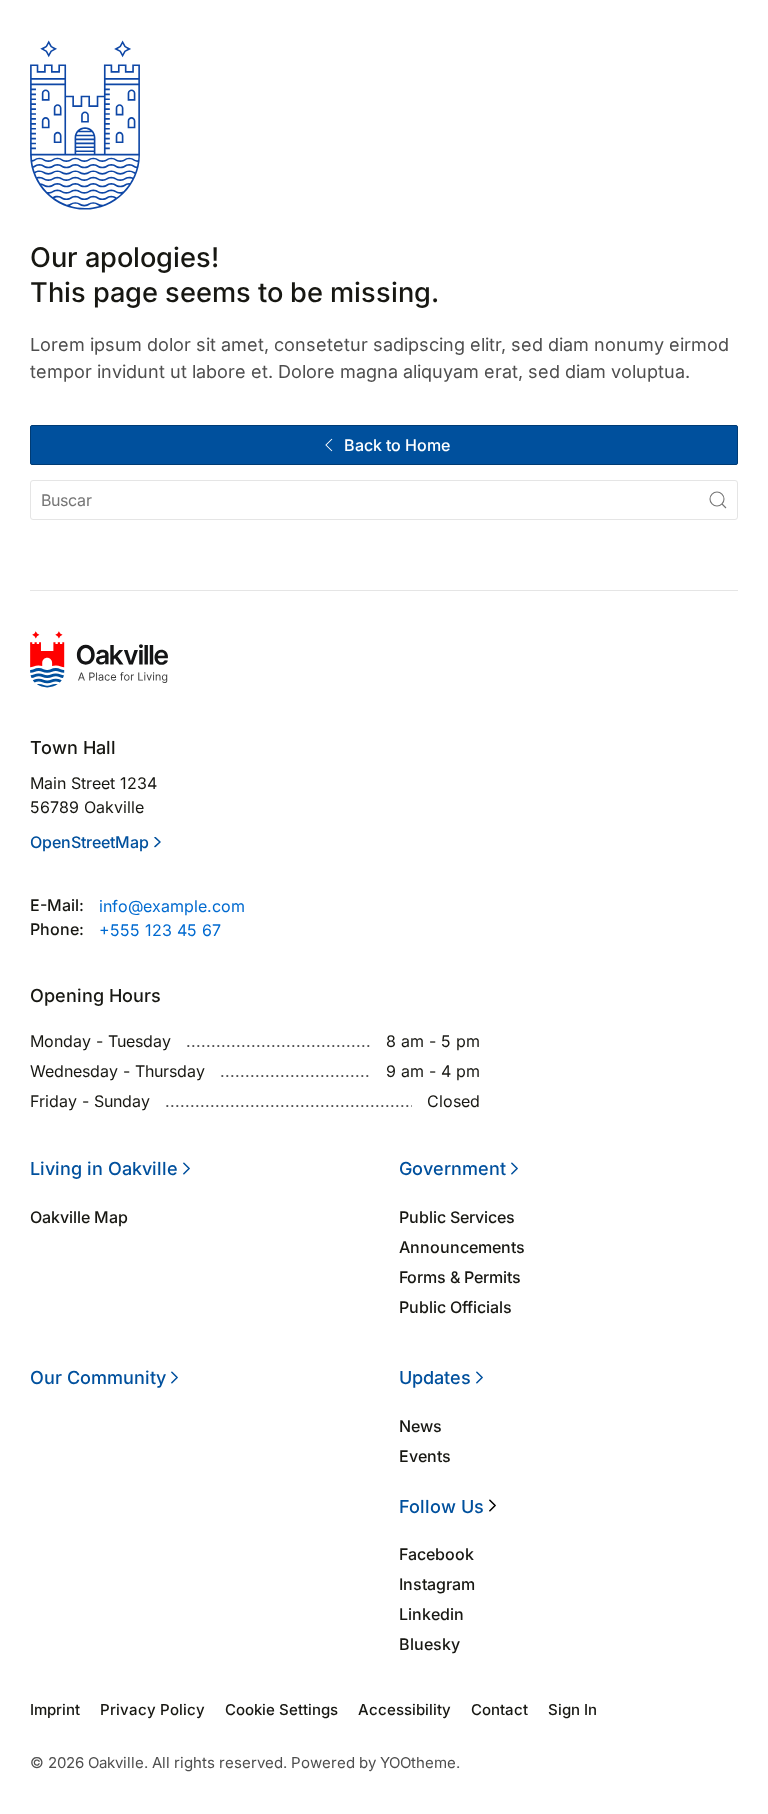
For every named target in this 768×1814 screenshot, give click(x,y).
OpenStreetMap (89, 842)
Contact (499, 1709)
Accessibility (404, 1709)
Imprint (55, 1709)
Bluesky (429, 1644)
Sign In (572, 1709)
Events (425, 1456)
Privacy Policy (152, 1709)
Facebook (436, 1554)
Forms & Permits (460, 1277)
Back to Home (397, 445)
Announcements (462, 1247)
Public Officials (455, 1307)
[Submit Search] (718, 500)
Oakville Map (79, 1217)
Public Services (457, 1217)
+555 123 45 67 (160, 930)
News (420, 1426)
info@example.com (172, 906)
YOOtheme (418, 1762)
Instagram (437, 1584)
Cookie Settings (281, 1709)
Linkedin (431, 1614)
